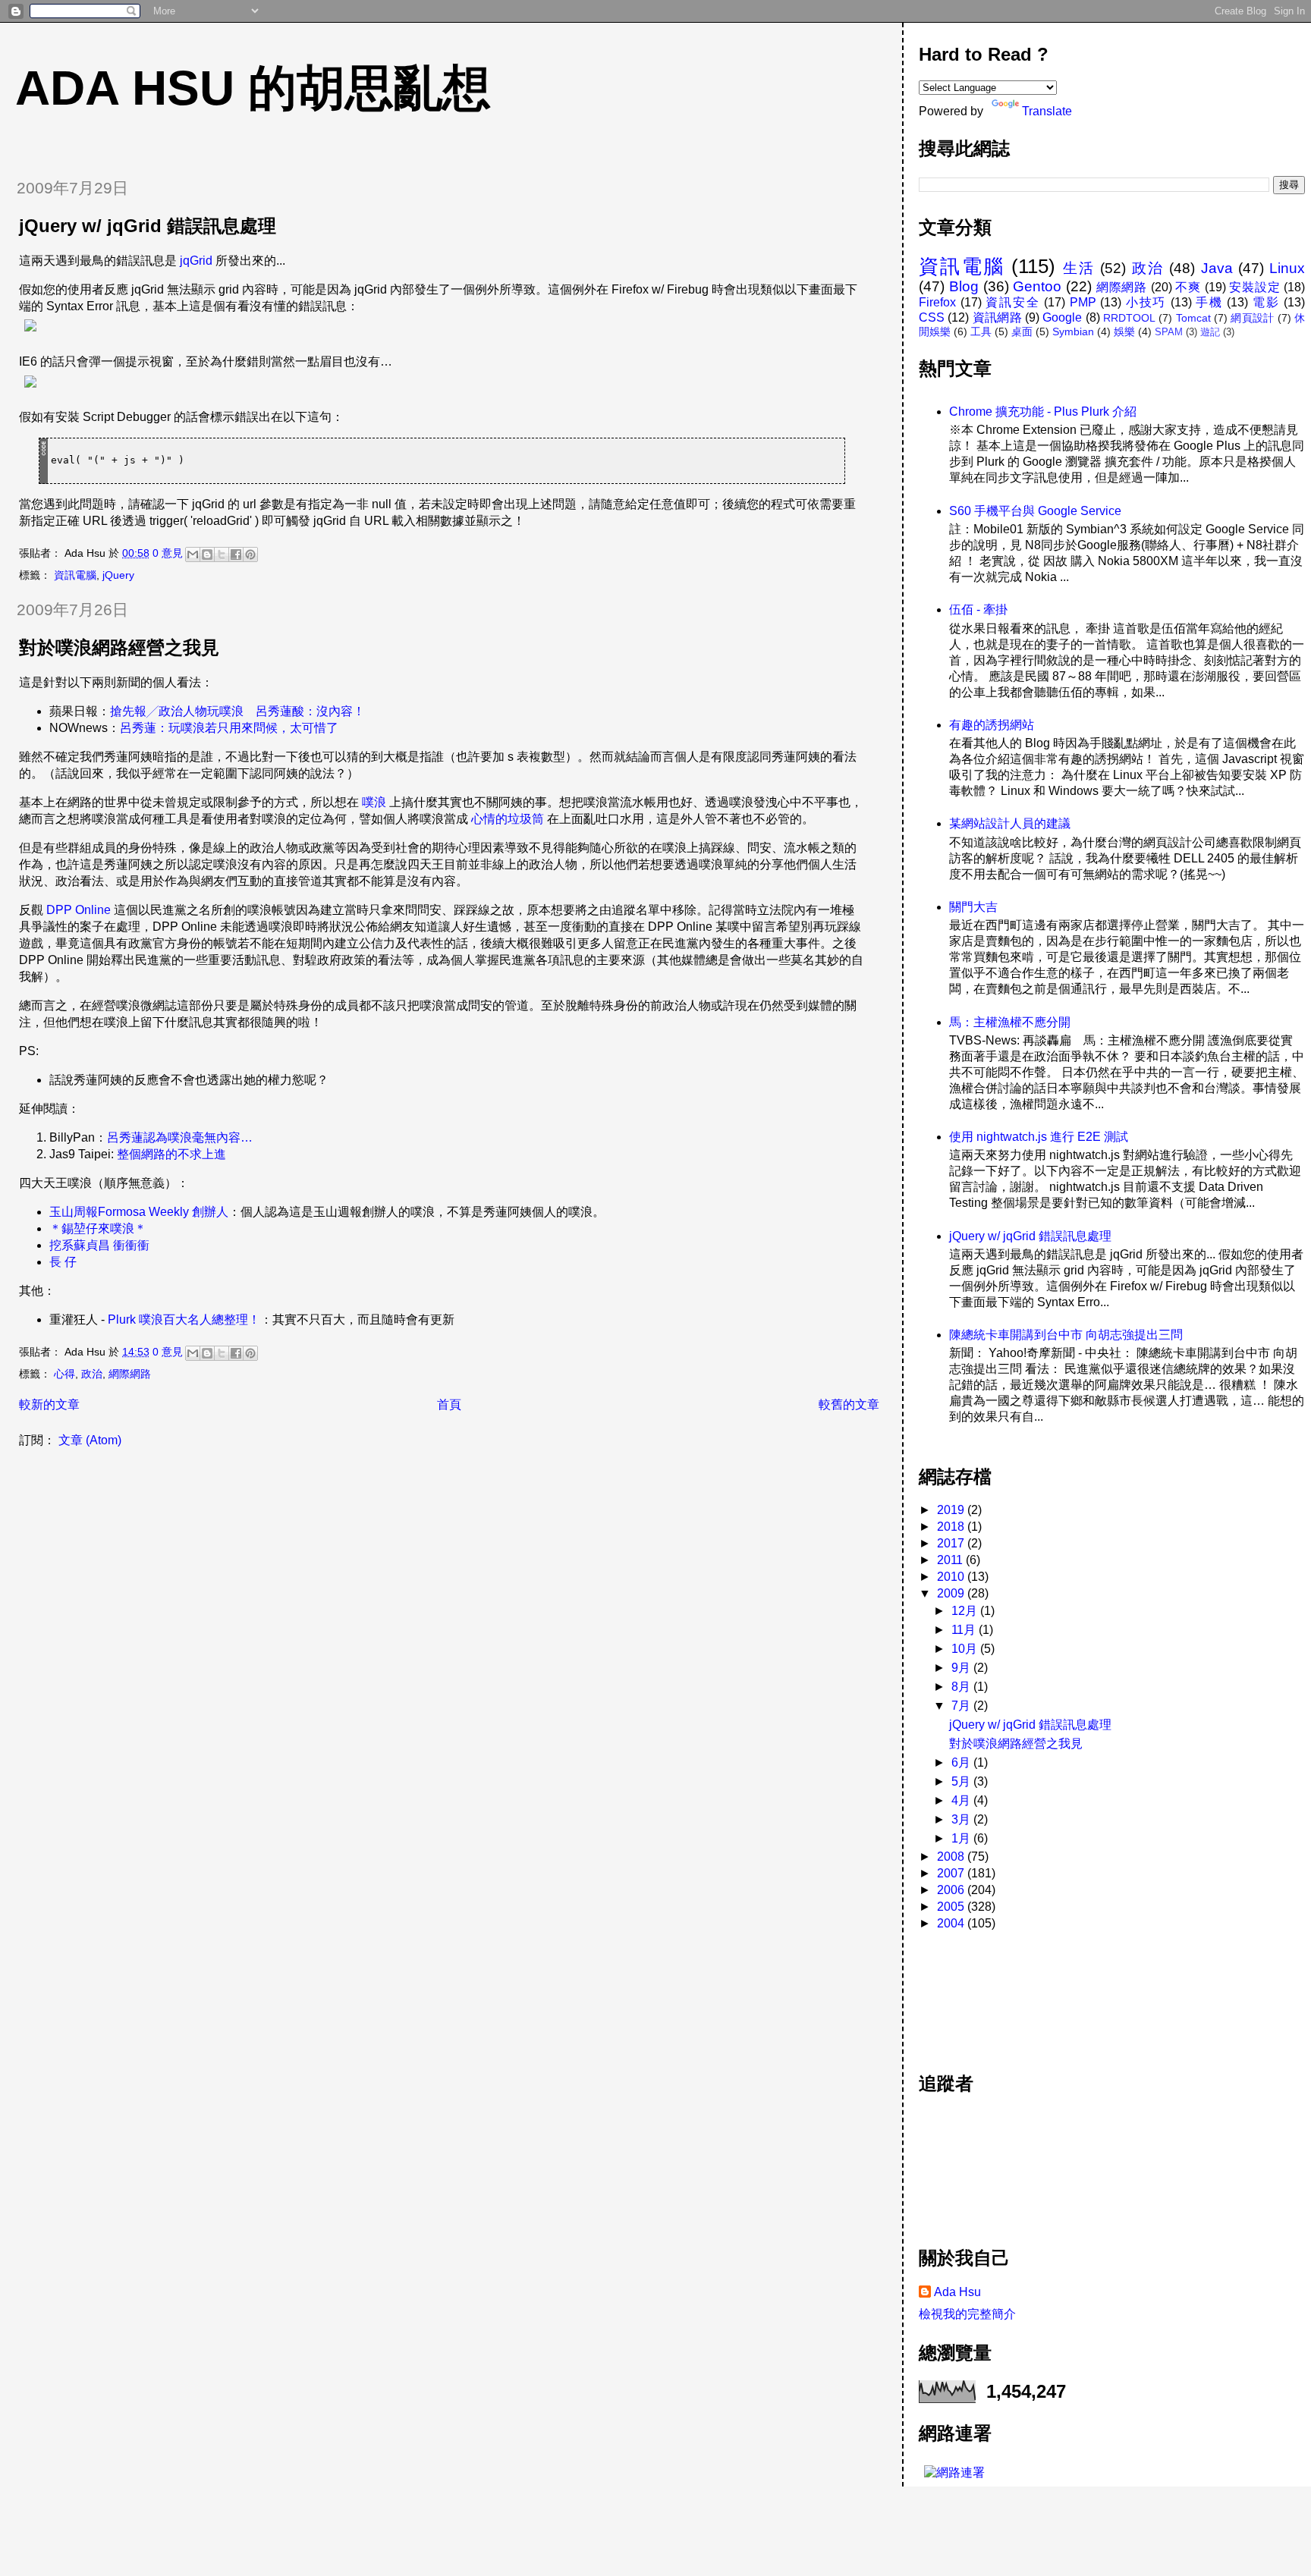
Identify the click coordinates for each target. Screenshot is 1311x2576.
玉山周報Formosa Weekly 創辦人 (139, 1212)
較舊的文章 (849, 1404)
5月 (962, 1781)
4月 (962, 1800)
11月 (965, 1630)
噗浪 (374, 802)
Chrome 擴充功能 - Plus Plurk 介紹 (1043, 412)
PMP (1083, 302)
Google (1062, 317)
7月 (962, 1706)
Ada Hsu (957, 2292)
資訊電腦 (75, 575)
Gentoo (1037, 286)
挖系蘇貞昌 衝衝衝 (99, 1245)
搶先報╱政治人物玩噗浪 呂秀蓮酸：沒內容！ (237, 711)
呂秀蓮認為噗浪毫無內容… (180, 1137)
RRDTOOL (1129, 318)
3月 (962, 1819)
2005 (952, 1907)
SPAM (1169, 332)
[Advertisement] (987, 1993)
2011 (951, 1560)
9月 (962, 1668)
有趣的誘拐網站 (992, 725)
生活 (1079, 268)
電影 (1266, 302)
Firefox (937, 302)
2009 (952, 1593)
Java (1217, 268)
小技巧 (1146, 302)
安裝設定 (1254, 287)
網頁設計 (1252, 318)
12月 (966, 1611)
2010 (952, 1577)
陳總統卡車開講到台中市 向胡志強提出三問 (1066, 1335)
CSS (932, 317)
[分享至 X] (222, 554)
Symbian (1073, 331)
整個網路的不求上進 (171, 1154)
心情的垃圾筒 (508, 819)
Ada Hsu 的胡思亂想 (253, 88)
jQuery (118, 575)
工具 (981, 331)
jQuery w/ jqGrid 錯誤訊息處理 (148, 226)
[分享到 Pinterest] (250, 554)
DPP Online (79, 910)
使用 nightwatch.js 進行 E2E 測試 (1039, 1137)
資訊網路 (997, 317)
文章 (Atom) (90, 1440)
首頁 (449, 1404)
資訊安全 (1012, 302)
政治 (92, 1374)
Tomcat (1193, 318)
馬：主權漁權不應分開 (1010, 1022)
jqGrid (196, 261)
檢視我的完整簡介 (967, 2314)
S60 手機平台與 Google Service (1035, 511)
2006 (952, 1890)
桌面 (1022, 331)
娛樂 (1124, 331)
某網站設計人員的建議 (1010, 823)
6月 (962, 1762)
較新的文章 (49, 1404)
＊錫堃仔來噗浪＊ (98, 1228)
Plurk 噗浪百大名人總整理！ (184, 1319)
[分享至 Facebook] (236, 554)
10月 (966, 1649)
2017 (952, 1543)
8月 (962, 1687)
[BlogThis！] (207, 554)
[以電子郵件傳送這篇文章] (193, 554)
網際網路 (130, 1374)
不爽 (1188, 287)
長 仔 (63, 1262)
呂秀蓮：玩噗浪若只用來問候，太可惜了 (229, 728)
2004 (952, 1923)
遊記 (1210, 332)
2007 (952, 1873)
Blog (964, 286)
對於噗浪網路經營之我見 (119, 647)
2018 (952, 1527)
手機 (1209, 302)
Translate (1047, 111)
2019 (952, 1510)
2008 (952, 1857)
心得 (64, 1374)
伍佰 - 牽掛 (978, 609)
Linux (1287, 268)
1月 (962, 1838)
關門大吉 (973, 907)
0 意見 (168, 553)
